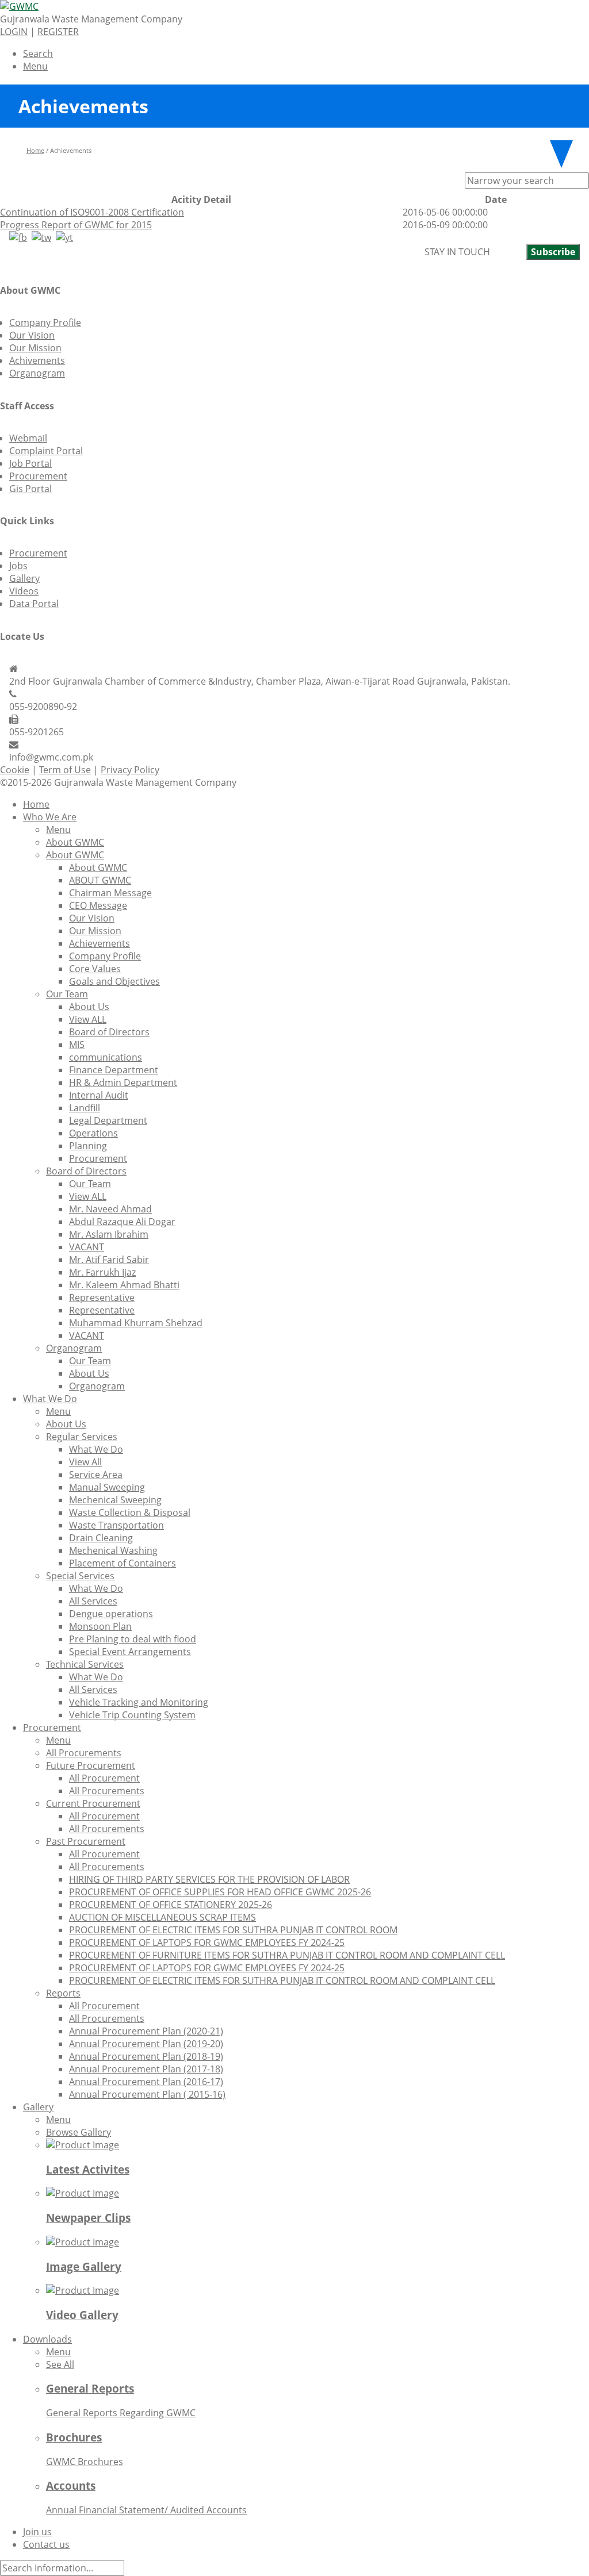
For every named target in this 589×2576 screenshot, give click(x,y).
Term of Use (65, 770)
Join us (37, 2532)
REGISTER (58, 32)
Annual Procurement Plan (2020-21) (146, 2031)
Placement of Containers (123, 1563)
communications (106, 1057)
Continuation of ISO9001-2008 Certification (92, 212)
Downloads (47, 2339)
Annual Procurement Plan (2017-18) (146, 2069)
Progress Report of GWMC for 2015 (76, 225)
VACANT (87, 1247)
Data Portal (34, 604)
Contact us (46, 2544)
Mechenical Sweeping (115, 1500)
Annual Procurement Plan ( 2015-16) (147, 2094)
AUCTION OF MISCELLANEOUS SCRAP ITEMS (162, 1917)
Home (35, 150)
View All (85, 1462)
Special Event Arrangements (130, 1652)
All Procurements (84, 1753)
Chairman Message (110, 893)
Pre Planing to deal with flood (133, 1639)
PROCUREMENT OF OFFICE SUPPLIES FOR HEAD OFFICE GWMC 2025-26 (220, 1892)
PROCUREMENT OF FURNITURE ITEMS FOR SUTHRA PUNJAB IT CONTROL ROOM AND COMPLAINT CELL (287, 1955)
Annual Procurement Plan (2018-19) (146, 2056)
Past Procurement (86, 1841)
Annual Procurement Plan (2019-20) (146, 2044)
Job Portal (30, 463)
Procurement (38, 476)
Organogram (37, 373)
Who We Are (50, 817)
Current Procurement (93, 1803)
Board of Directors (109, 1032)
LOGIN (14, 32)
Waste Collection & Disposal (130, 1512)
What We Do (50, 1399)
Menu (35, 66)
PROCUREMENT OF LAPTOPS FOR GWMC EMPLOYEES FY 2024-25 (207, 1942)
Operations (93, 1133)
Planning (88, 1146)
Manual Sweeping (107, 1487)
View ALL (88, 1019)
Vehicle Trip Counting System (132, 1715)
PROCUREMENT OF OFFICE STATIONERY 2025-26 (171, 1905)
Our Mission (35, 348)
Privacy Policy (130, 770)
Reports (63, 1993)
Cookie (15, 770)
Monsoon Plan (100, 1626)
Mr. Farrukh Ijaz (102, 1272)
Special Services (80, 1576)
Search (38, 53)
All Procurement (104, 1778)
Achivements (37, 360)
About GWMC (75, 842)
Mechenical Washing (113, 1550)
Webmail (28, 438)
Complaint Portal (46, 451)
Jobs (18, 566)
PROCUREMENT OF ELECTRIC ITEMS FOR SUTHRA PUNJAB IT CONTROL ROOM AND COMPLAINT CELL (282, 1980)
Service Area (96, 1475)
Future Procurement (91, 1765)
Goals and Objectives (114, 981)
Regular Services (82, 1437)
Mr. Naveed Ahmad (110, 1209)
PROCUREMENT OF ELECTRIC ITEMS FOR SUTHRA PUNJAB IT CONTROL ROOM (233, 1930)
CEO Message (98, 905)
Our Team (67, 994)
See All (60, 2364)
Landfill (85, 1108)
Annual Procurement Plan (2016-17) (146, 2082)
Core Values (95, 969)
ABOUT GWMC (100, 880)
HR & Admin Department (123, 1082)
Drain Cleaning (101, 1538)
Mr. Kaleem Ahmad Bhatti (124, 1285)
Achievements (100, 943)
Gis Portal (30, 489)
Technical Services (85, 1664)
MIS (77, 1045)
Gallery (24, 578)
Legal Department (108, 1120)
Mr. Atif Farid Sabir (109, 1260)
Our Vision (32, 335)
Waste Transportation (116, 1525)
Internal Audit (99, 1095)
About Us (89, 1007)
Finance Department (114, 1070)
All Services (93, 1601)
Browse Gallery (79, 2132)
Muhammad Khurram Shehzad (136, 1323)
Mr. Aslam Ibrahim (109, 1234)
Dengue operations (111, 1614)
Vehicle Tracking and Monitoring (139, 1702)
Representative (102, 1297)
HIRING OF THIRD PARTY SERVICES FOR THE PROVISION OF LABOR (209, 1879)
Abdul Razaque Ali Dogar (122, 1222)
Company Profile (45, 323)
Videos (24, 591)
